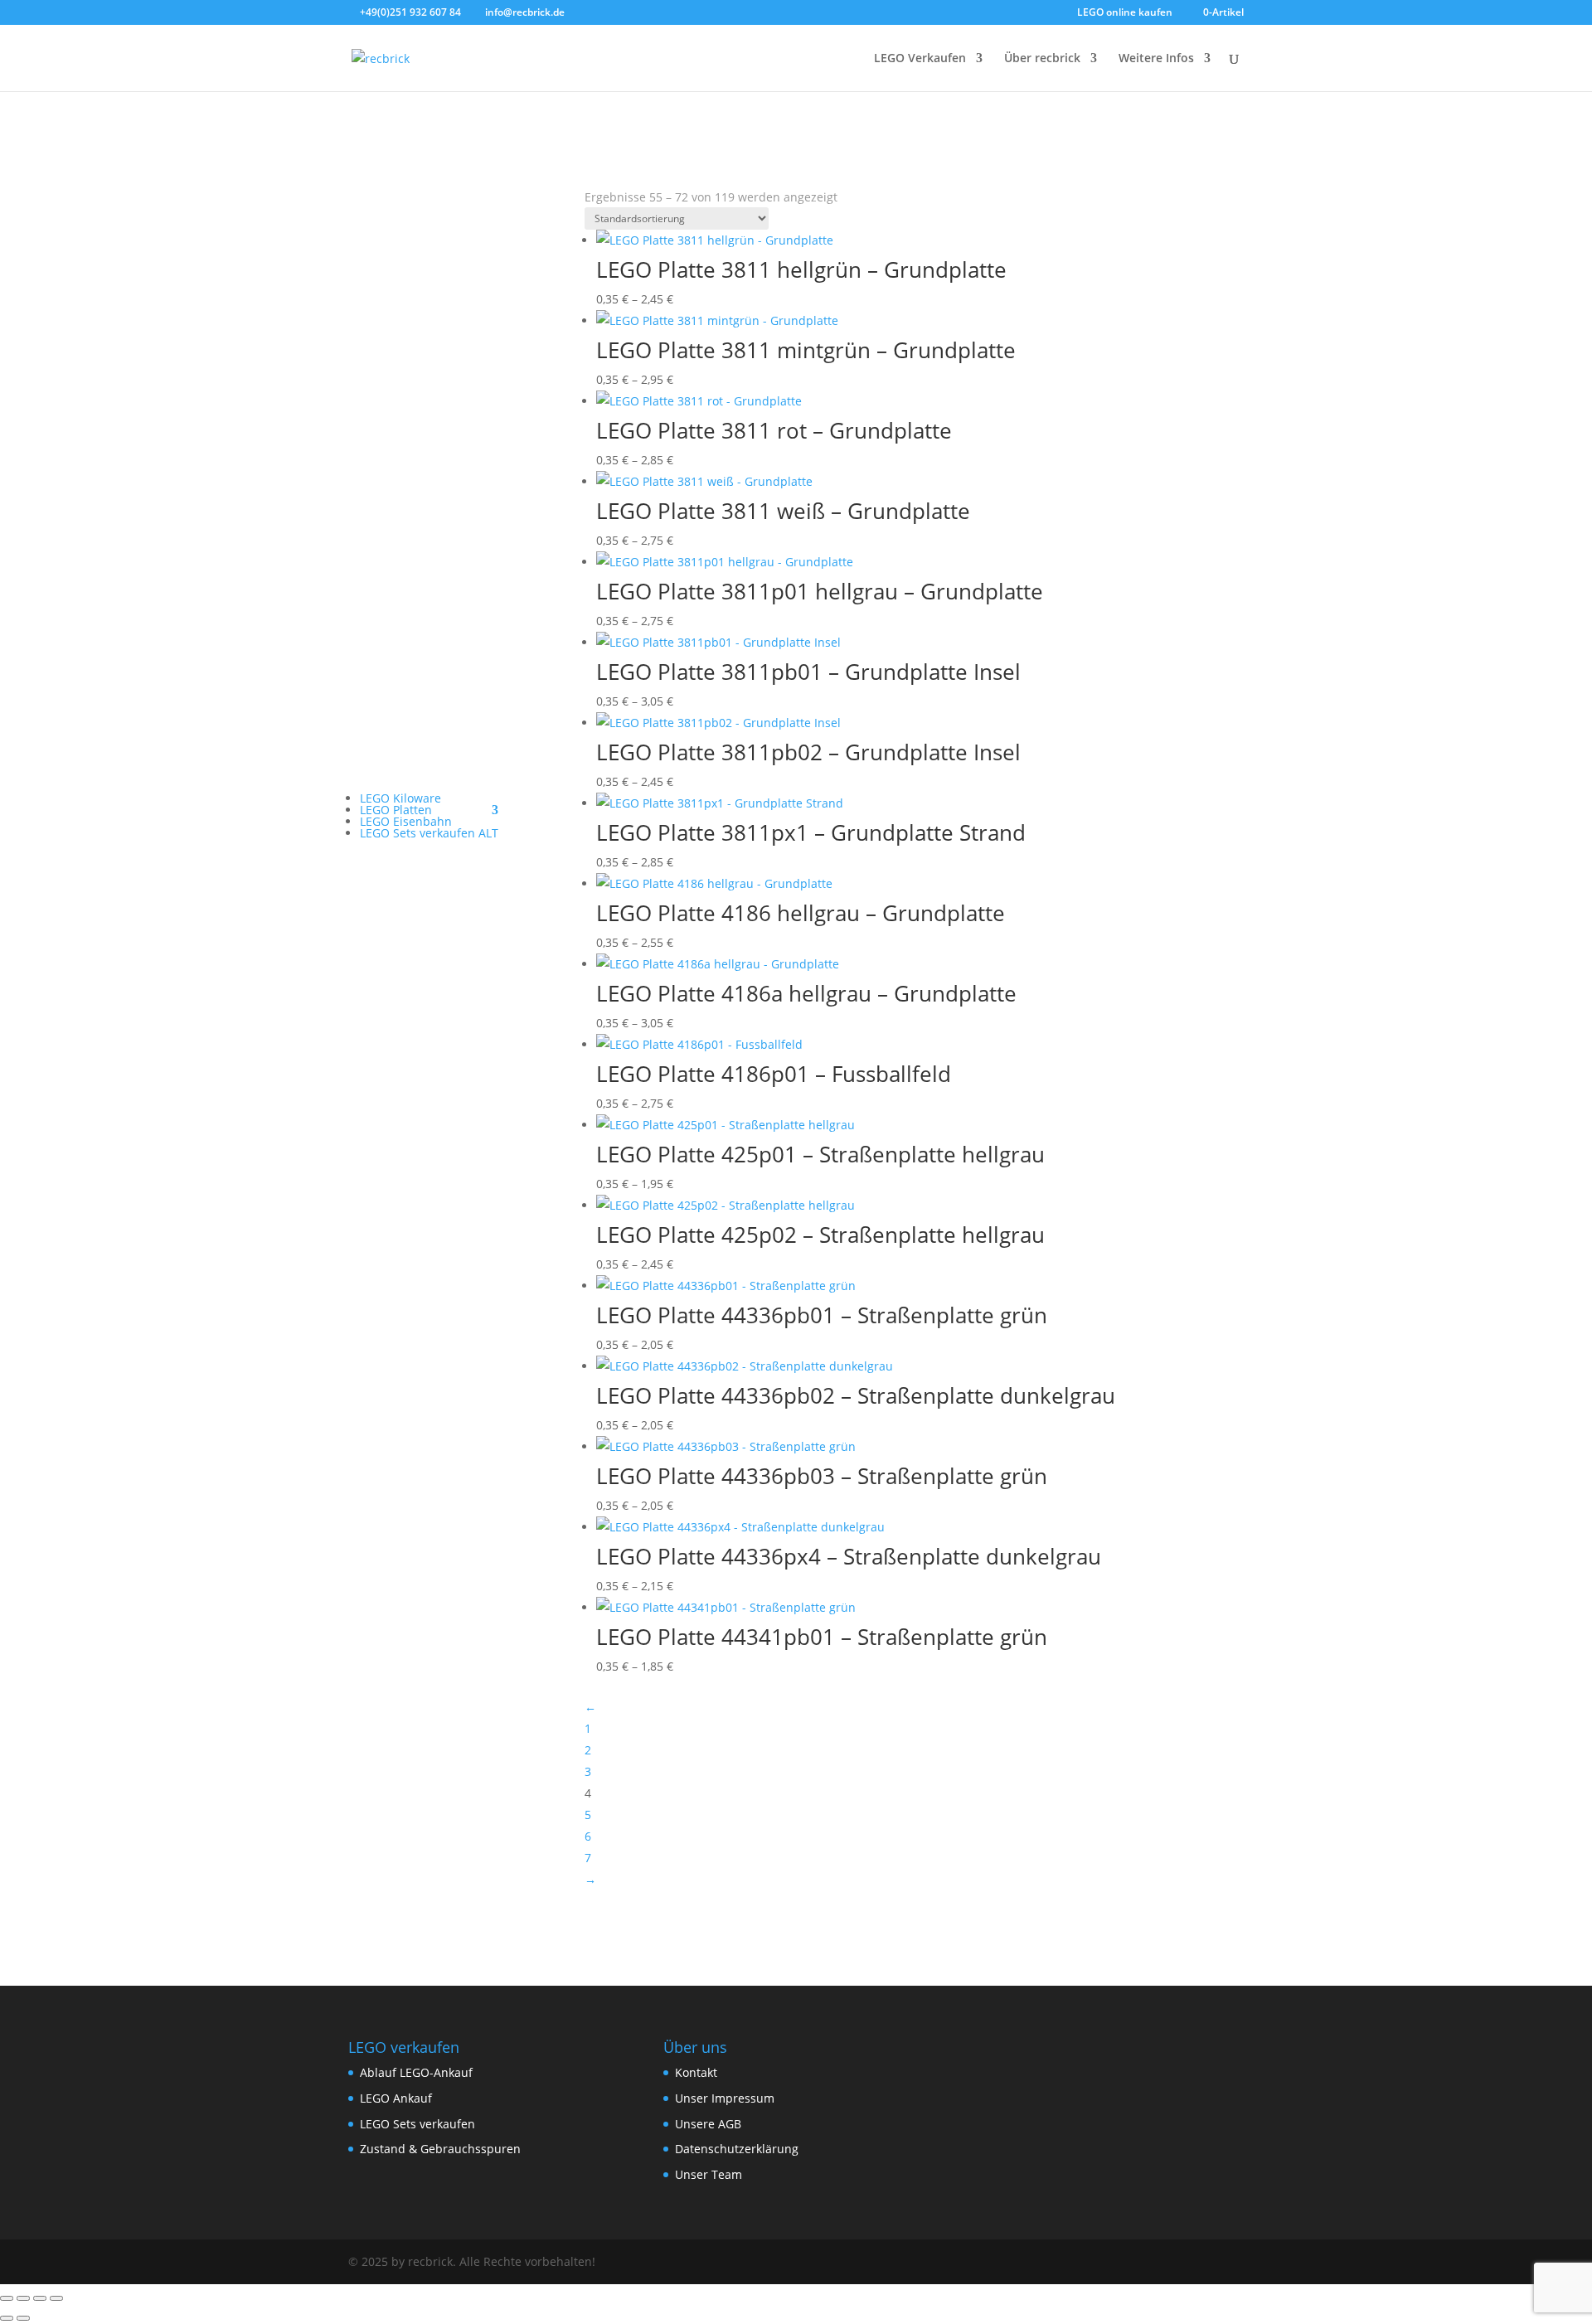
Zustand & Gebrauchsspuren (440, 2149)
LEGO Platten (396, 810)
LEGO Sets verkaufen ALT (429, 833)
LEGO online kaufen (1125, 13)
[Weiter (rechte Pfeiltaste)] (23, 2318)
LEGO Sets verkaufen (417, 2124)
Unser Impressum (725, 2098)
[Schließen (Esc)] (56, 2298)
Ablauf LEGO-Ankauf (416, 2072)
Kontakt (696, 2072)
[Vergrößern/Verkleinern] (7, 2298)
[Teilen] (40, 2298)
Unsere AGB (708, 2124)
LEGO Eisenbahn (406, 821)
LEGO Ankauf (396, 2098)
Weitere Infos (1156, 59)
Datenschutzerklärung (737, 2149)
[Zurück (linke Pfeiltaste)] (7, 2318)
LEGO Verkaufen (920, 59)
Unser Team (709, 2174)
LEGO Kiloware (400, 798)
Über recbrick (1042, 59)
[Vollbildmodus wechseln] (23, 2298)
